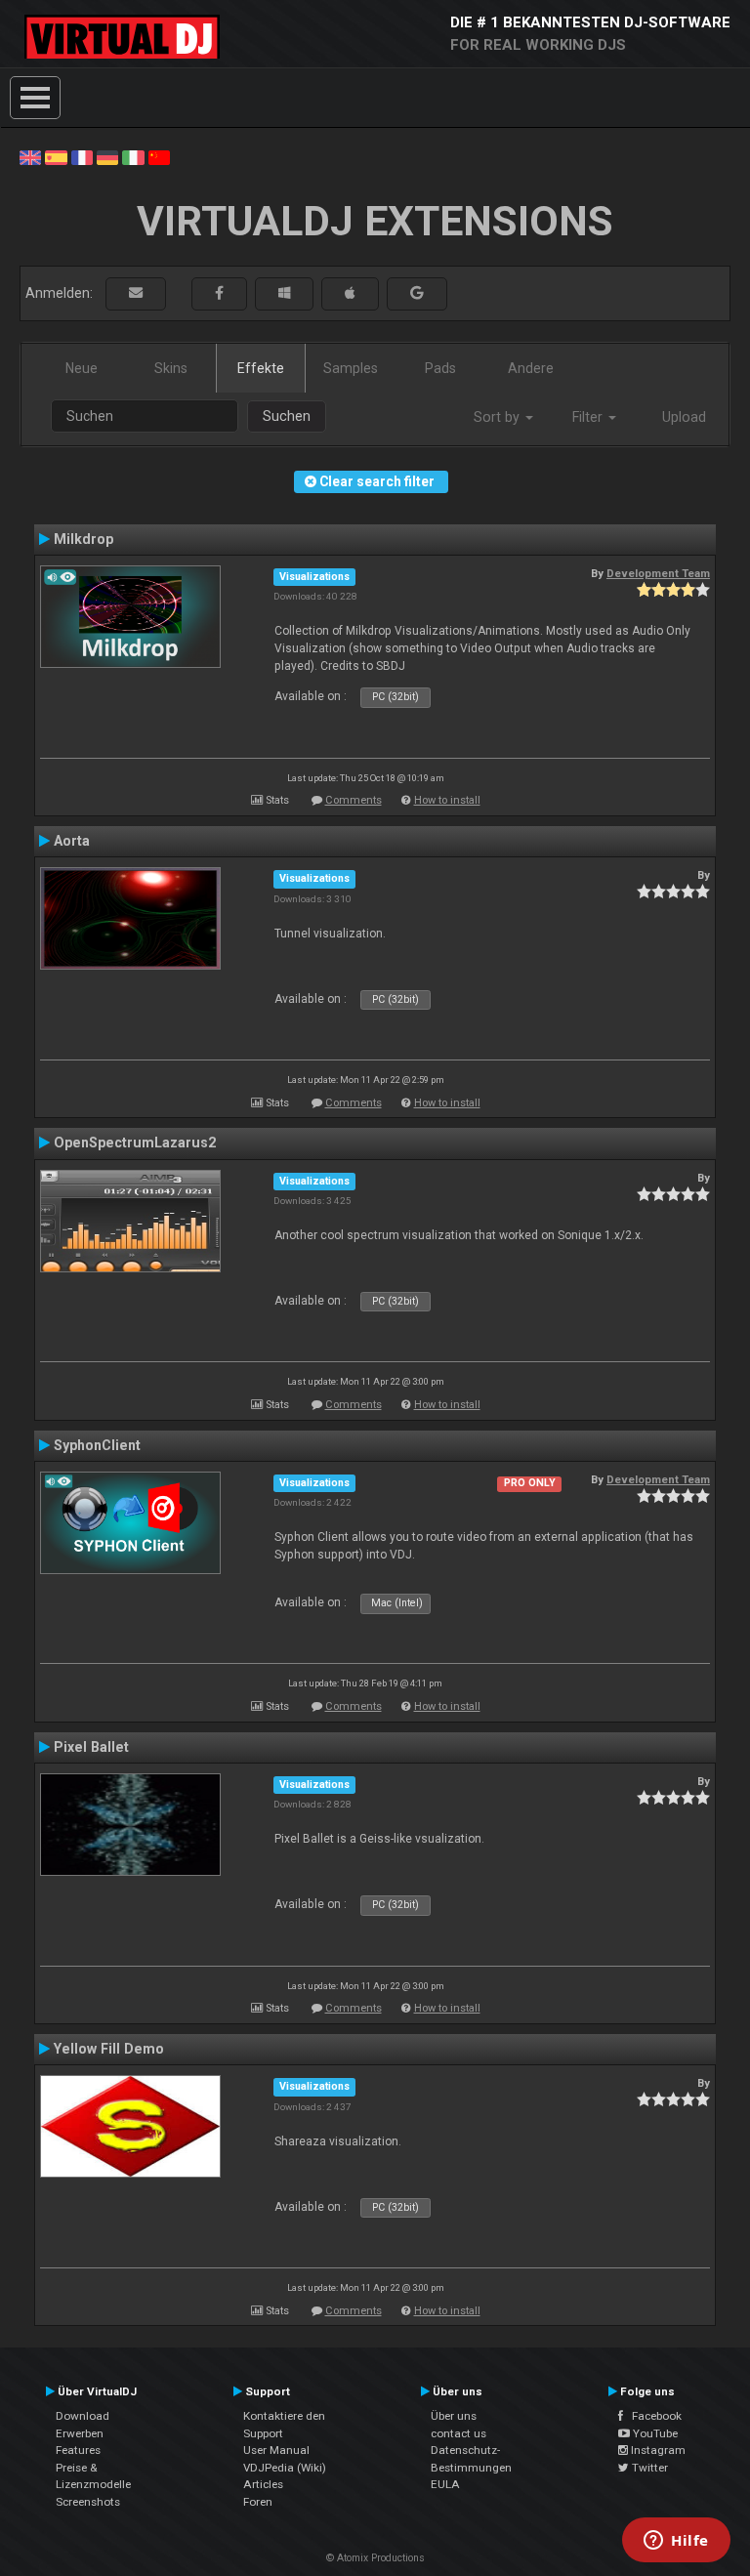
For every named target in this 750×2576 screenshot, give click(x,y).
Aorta (72, 841)
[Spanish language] (56, 156)
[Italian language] (133, 156)
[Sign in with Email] (136, 293)
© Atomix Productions (375, 2558)
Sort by (499, 417)
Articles (263, 2484)
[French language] (82, 156)
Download (83, 2416)
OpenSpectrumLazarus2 (135, 1143)
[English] (30, 156)
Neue (82, 368)
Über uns (454, 2416)
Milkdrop (83, 539)
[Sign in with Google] (417, 293)
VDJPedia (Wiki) (285, 2468)
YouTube (654, 2433)
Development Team (658, 573)
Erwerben (80, 2433)
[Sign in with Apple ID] (350, 293)
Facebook (652, 2416)
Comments (354, 800)
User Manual (276, 2450)
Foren (258, 2502)
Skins (171, 368)
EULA (445, 2484)
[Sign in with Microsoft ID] (284, 293)
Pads (440, 368)
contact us (458, 2433)
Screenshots (88, 2502)
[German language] (107, 156)
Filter (589, 417)
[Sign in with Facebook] (219, 293)
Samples (351, 368)
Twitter (648, 2468)
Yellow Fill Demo (109, 2049)
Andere (531, 368)
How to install (447, 800)
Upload (684, 417)
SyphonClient (97, 1445)
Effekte (261, 368)
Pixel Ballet (91, 1747)
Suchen (287, 416)
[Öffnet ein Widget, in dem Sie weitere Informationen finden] (676, 2542)
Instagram (657, 2450)
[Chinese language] (159, 156)
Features (78, 2450)
